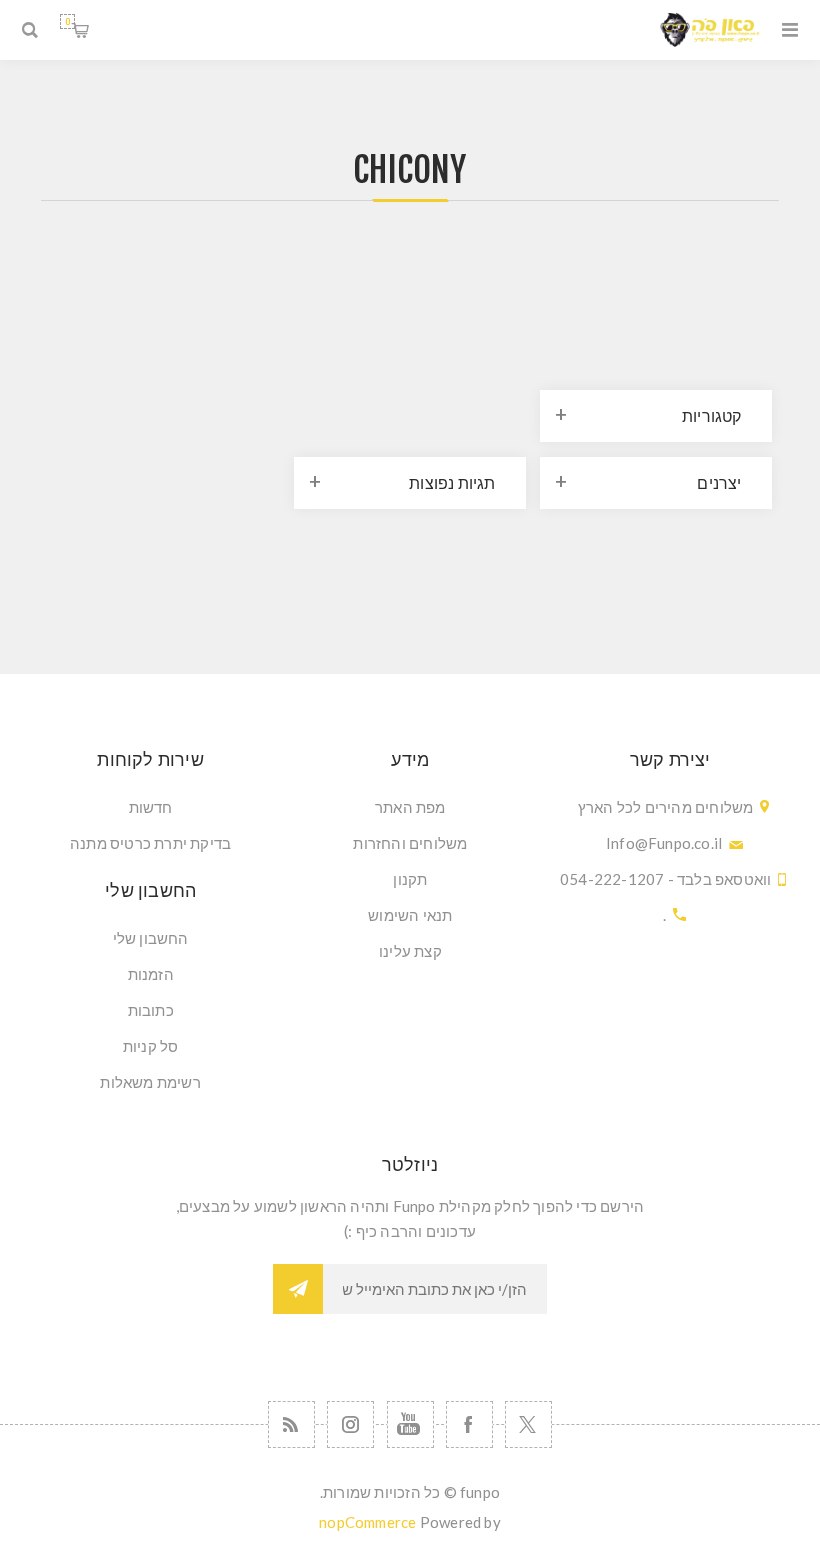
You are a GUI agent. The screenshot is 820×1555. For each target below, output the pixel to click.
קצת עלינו (410, 951)
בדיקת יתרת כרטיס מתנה (150, 843)
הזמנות (151, 974)
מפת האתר (410, 807)
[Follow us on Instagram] (350, 1424)
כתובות (151, 1010)
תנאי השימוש (410, 915)
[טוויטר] (528, 1424)
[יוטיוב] (410, 1424)
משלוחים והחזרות (410, 843)
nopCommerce (367, 1522)
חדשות (151, 807)
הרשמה (298, 1289)
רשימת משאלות (150, 1082)
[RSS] (291, 1424)
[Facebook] (469, 1424)
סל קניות (67, 21)
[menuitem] (411, 807)
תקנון (410, 879)
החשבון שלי (151, 938)
